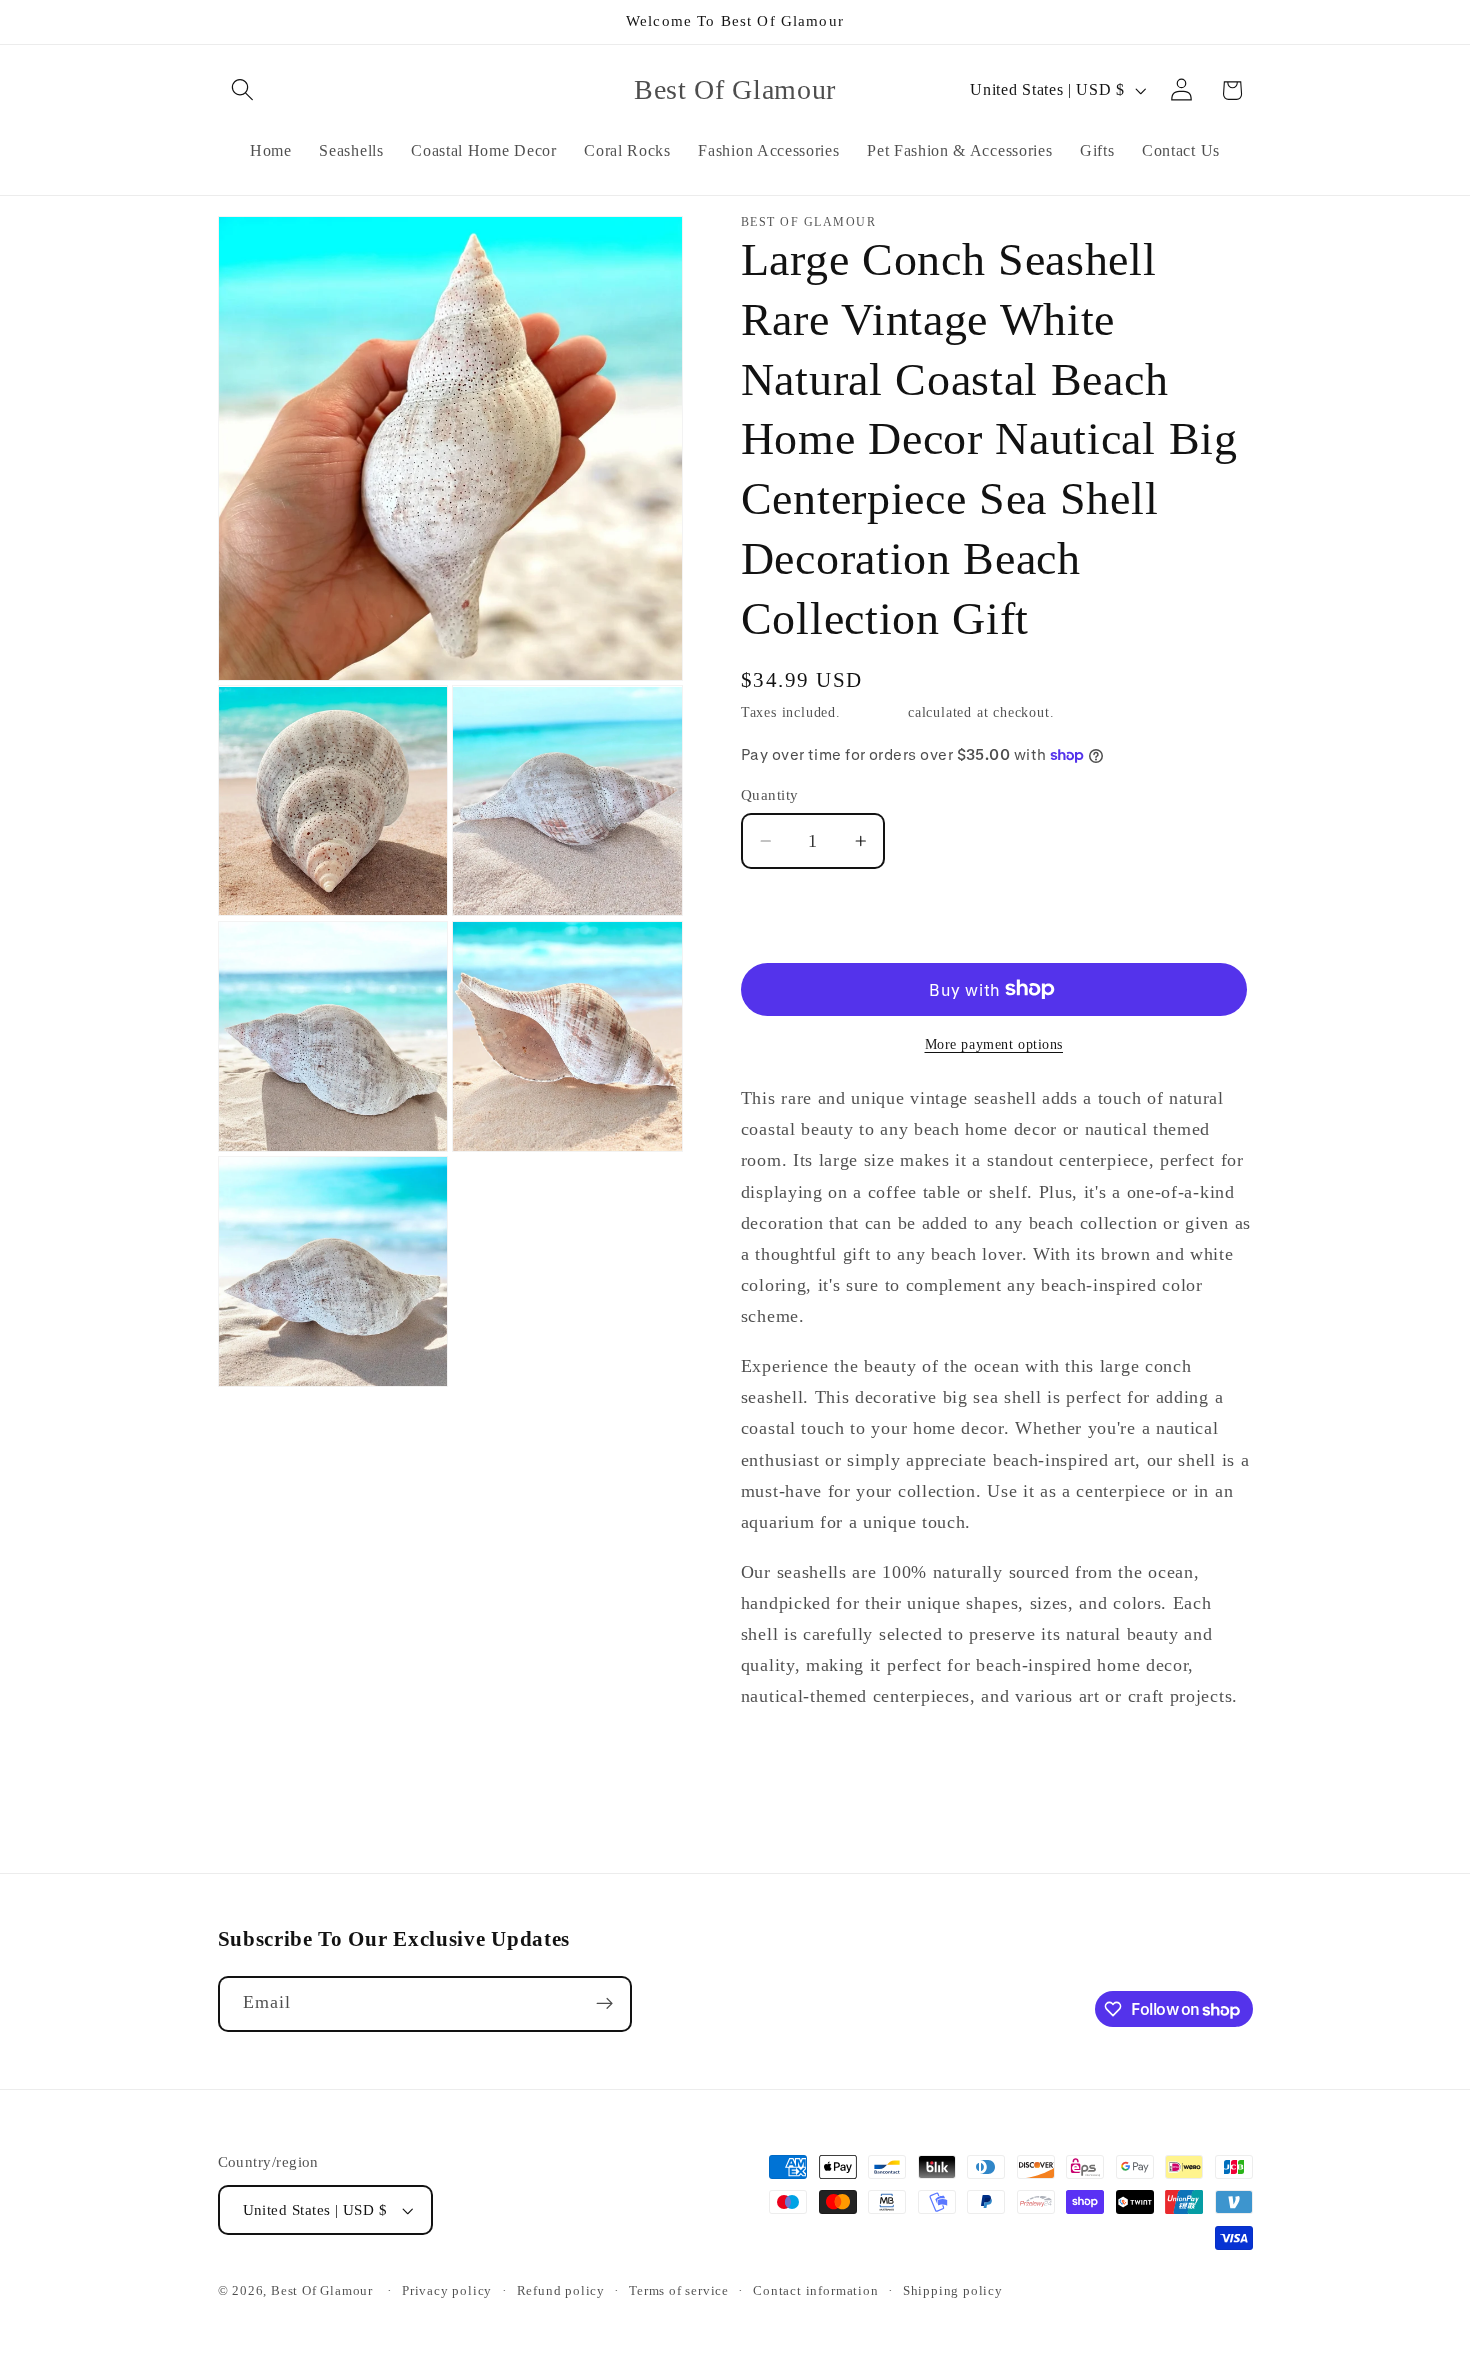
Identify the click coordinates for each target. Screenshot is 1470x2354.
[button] (243, 90)
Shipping (874, 712)
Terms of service (679, 2291)
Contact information (815, 2291)
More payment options (994, 1043)
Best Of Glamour (322, 2291)
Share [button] (780, 1766)
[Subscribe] (604, 2004)
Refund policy (561, 2291)
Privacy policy (447, 2291)
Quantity (770, 795)
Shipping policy (953, 2291)
